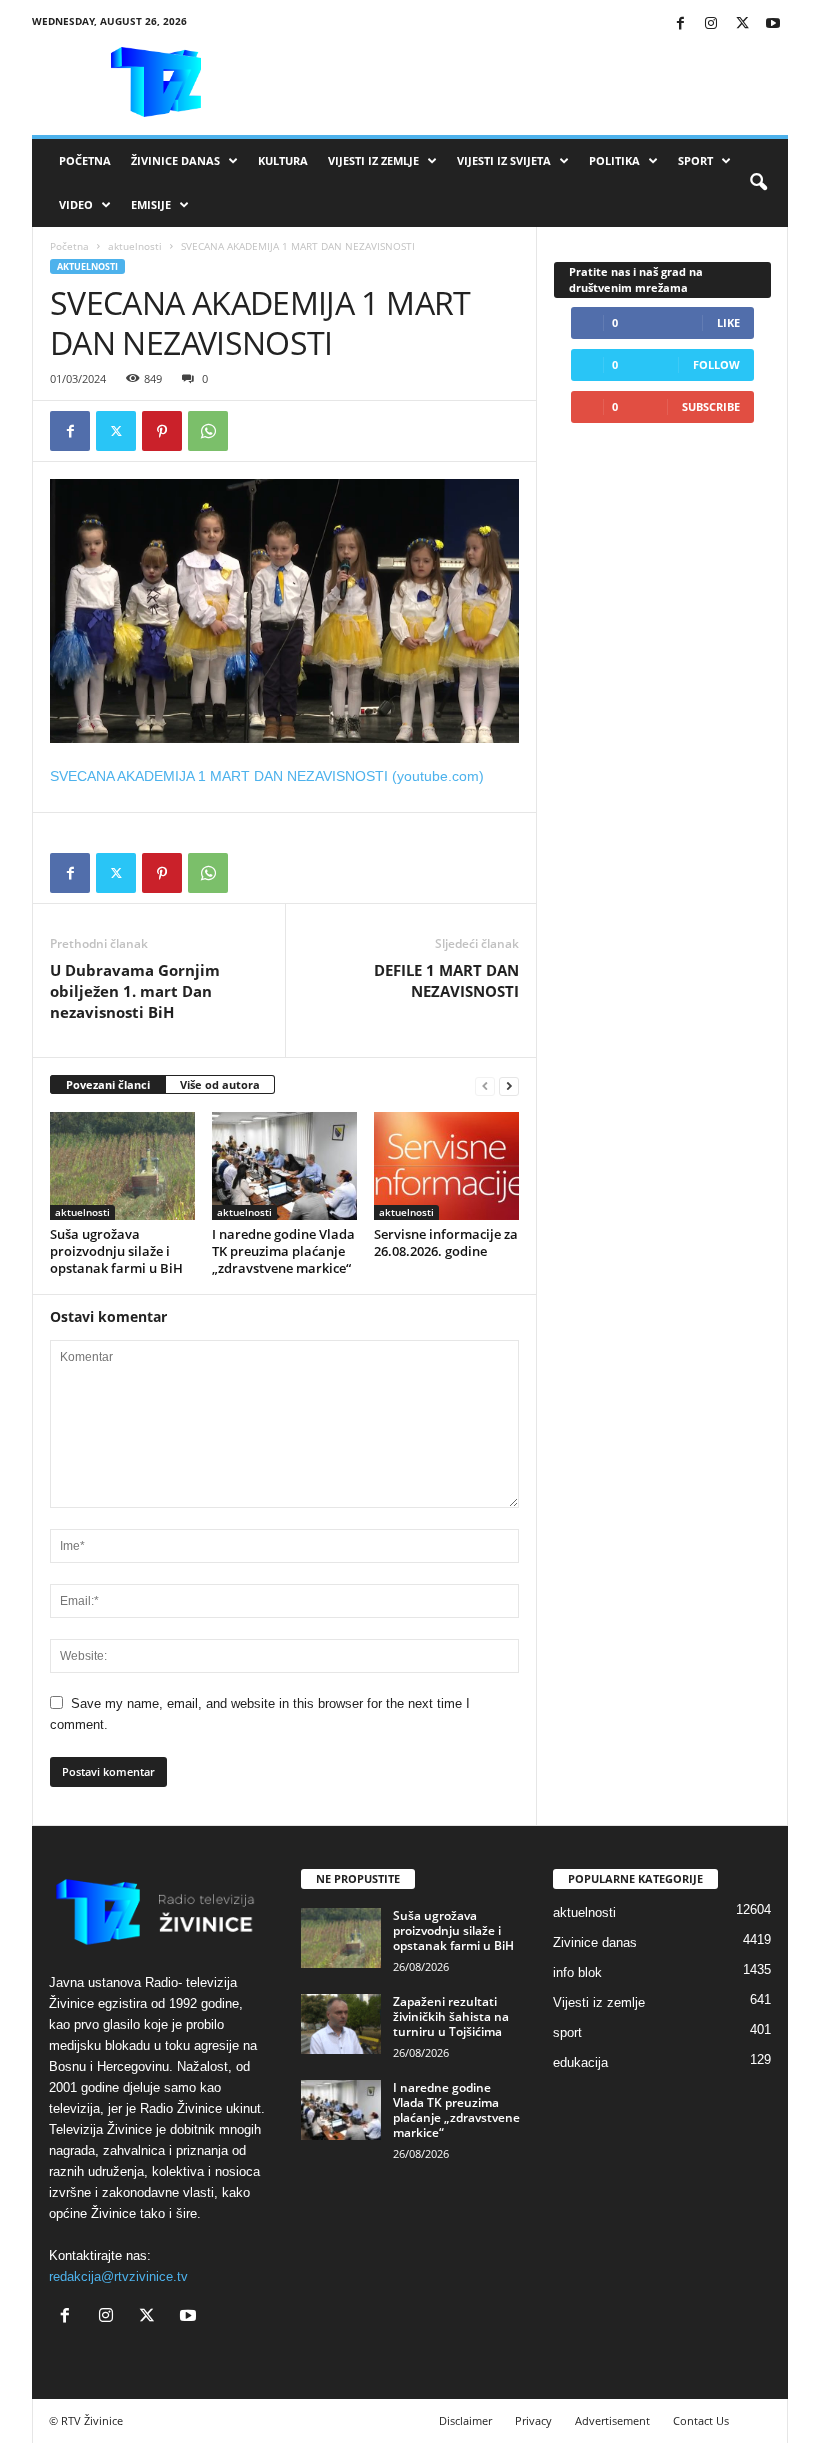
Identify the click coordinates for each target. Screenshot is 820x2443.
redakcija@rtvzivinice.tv (118, 2276)
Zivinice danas (595, 1942)
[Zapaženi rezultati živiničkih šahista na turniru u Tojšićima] (341, 2024)
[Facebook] (680, 24)
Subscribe (711, 406)
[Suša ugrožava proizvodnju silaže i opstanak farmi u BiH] (122, 1166)
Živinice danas (175, 160)
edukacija (580, 2062)
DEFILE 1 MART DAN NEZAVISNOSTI (446, 980)
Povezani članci (108, 1084)
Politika (614, 160)
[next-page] (509, 1085)
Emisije (151, 204)
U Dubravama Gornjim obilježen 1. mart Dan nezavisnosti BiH (135, 991)
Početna (85, 160)
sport (567, 2032)
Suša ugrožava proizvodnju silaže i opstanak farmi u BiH (116, 1251)
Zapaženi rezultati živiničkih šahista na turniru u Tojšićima (451, 2016)
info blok (577, 1972)
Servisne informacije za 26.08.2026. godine (446, 1242)
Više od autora (220, 1084)
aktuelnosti (135, 246)
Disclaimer (465, 2420)
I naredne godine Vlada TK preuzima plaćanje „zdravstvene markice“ (283, 1251)
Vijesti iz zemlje (373, 160)
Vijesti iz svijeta (504, 160)
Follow (716, 364)
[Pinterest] (162, 431)
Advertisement (612, 2420)
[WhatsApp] (208, 431)
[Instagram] (711, 24)
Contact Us (701, 2420)
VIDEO (76, 204)
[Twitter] (742, 24)
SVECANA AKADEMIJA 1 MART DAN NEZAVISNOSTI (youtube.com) (267, 776)
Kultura (283, 160)
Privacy (533, 2420)
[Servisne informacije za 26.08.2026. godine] (446, 1166)
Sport (695, 160)
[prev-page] (485, 1085)
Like (728, 322)
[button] (758, 183)
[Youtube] (773, 24)
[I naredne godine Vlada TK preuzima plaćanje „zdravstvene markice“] (284, 1166)
